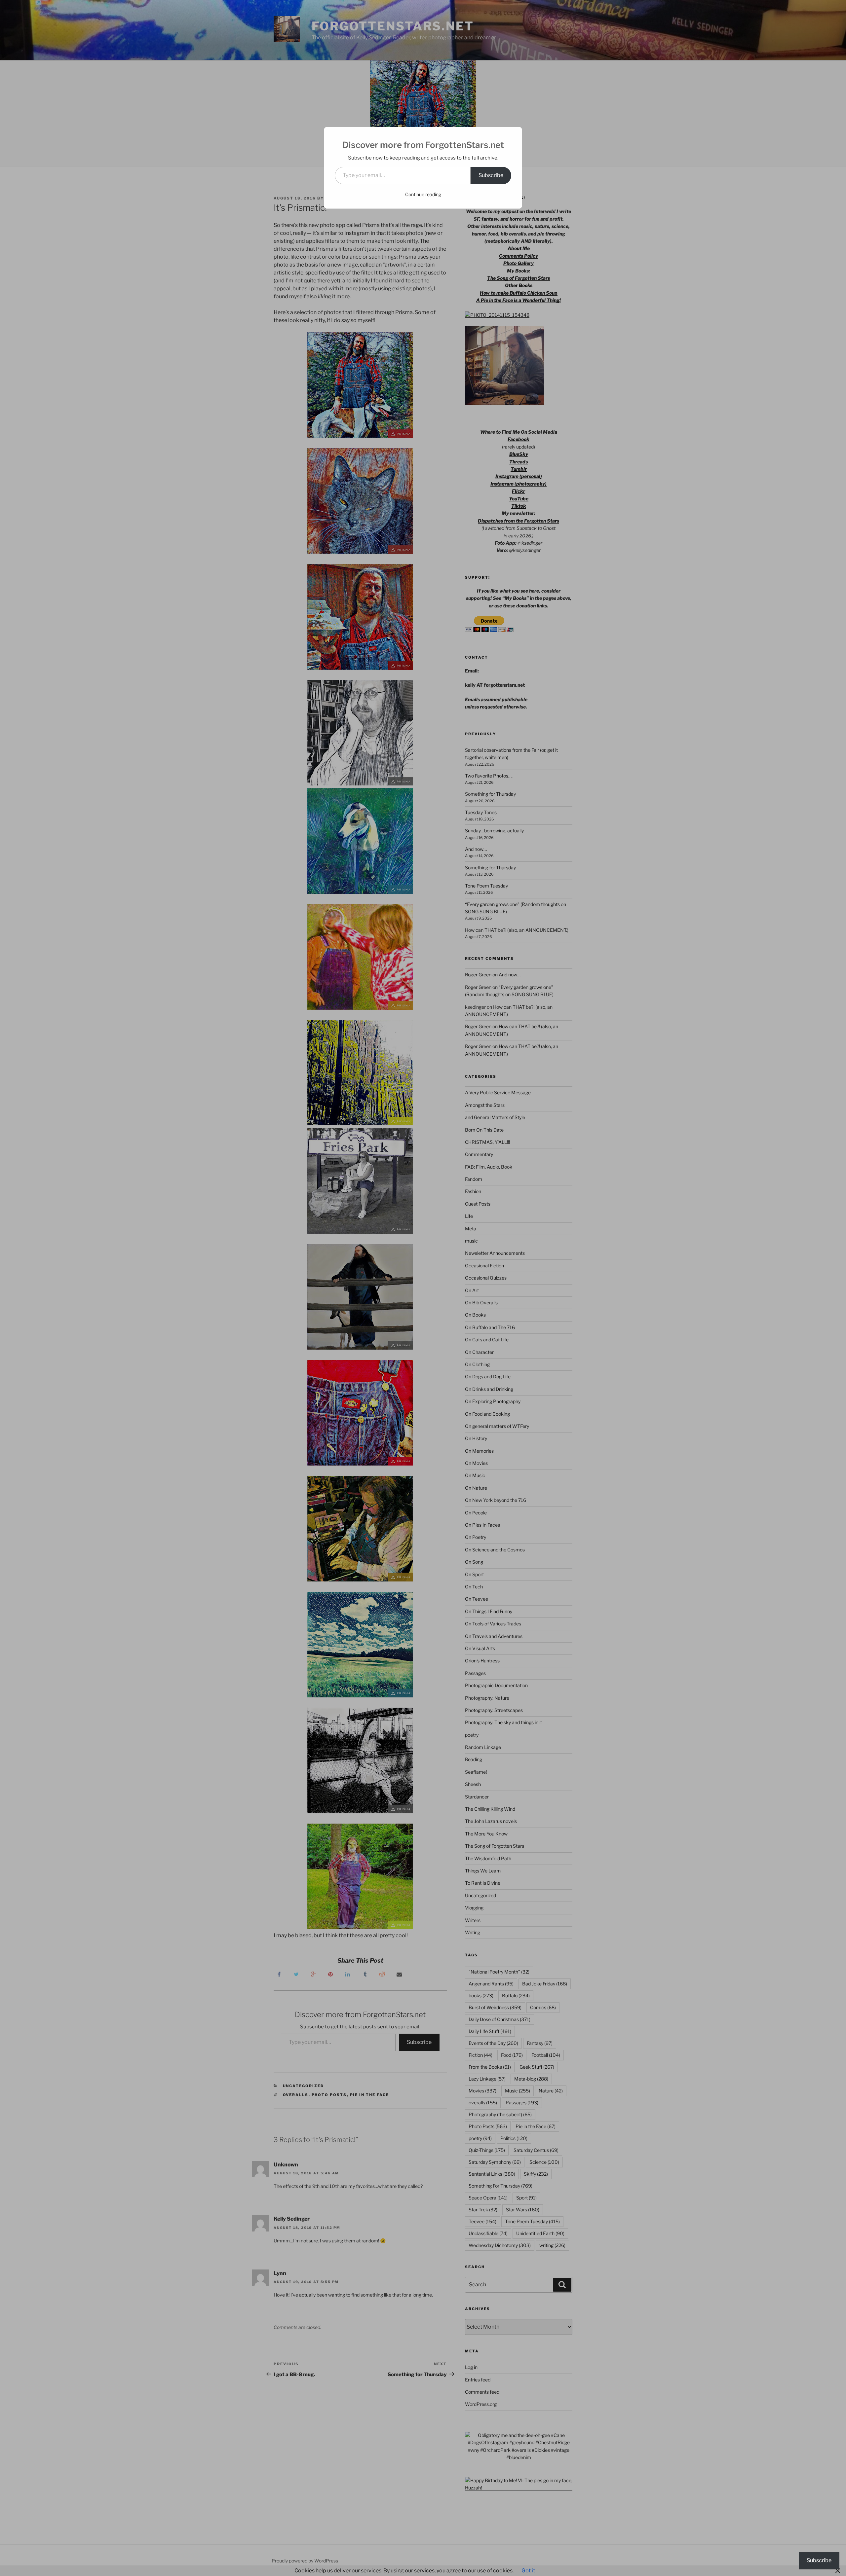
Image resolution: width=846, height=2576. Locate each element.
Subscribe (491, 175)
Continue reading (423, 194)
